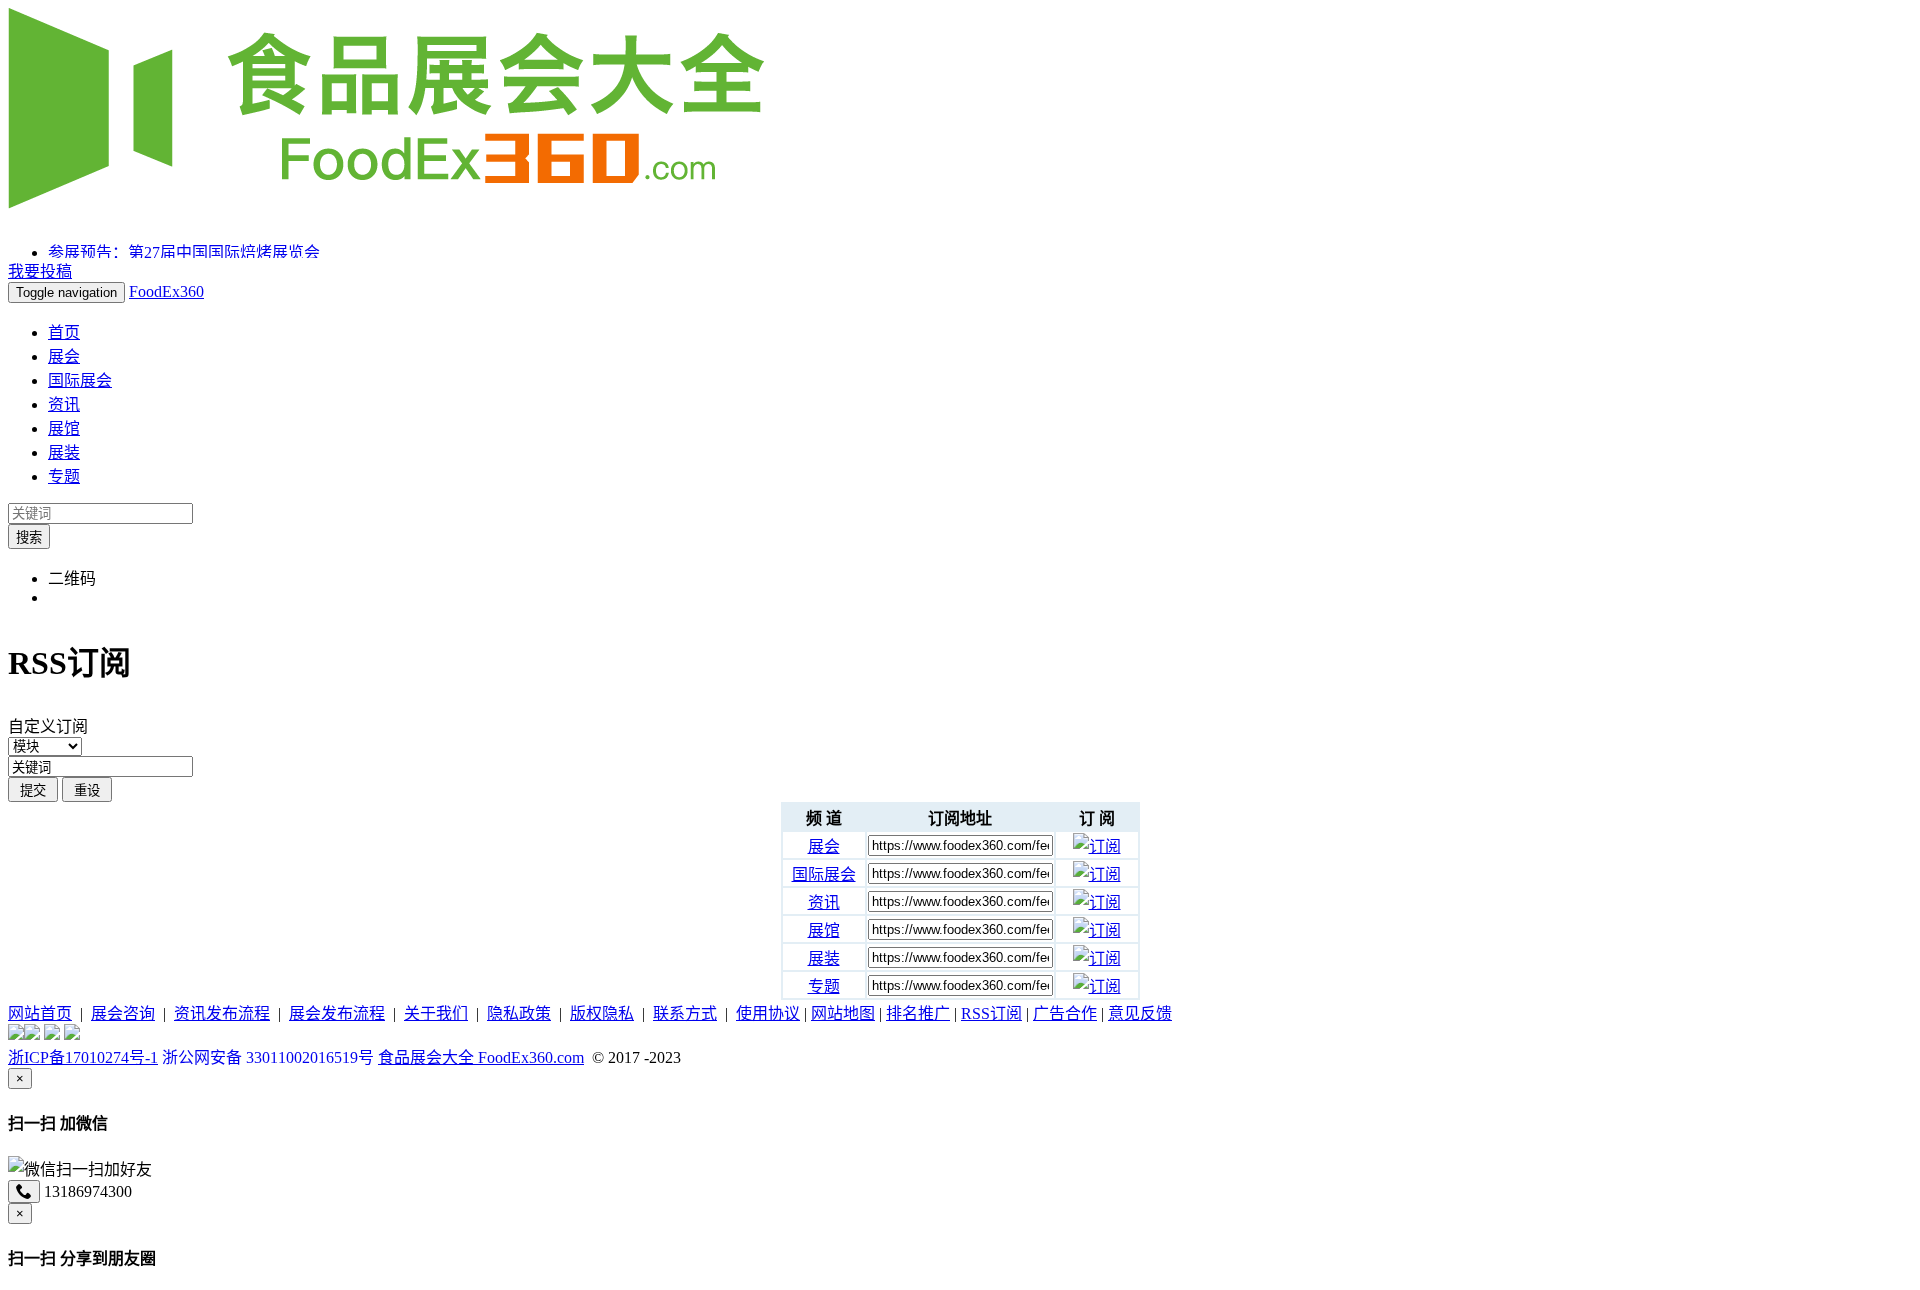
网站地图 (843, 1013)
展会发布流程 (337, 1013)
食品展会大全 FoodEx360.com (481, 1057)
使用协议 (768, 1013)
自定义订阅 (48, 726)
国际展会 (80, 380)
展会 (64, 356)
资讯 (64, 404)
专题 (64, 476)
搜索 (29, 537)
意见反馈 (1140, 1013)
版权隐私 (602, 1013)
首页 (64, 332)
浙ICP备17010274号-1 (83, 1057)
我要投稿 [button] (40, 271)
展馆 (64, 428)
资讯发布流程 (222, 1013)
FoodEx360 (166, 291)
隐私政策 (519, 1013)
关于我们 (436, 1013)
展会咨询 (123, 1013)
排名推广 (918, 1013)
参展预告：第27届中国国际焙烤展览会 (184, 252)
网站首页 (40, 1013)
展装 (64, 452)
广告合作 (1065, 1013)
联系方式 (685, 1013)
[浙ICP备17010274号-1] (16, 1034)
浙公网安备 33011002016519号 (268, 1057)
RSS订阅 (991, 1013)
